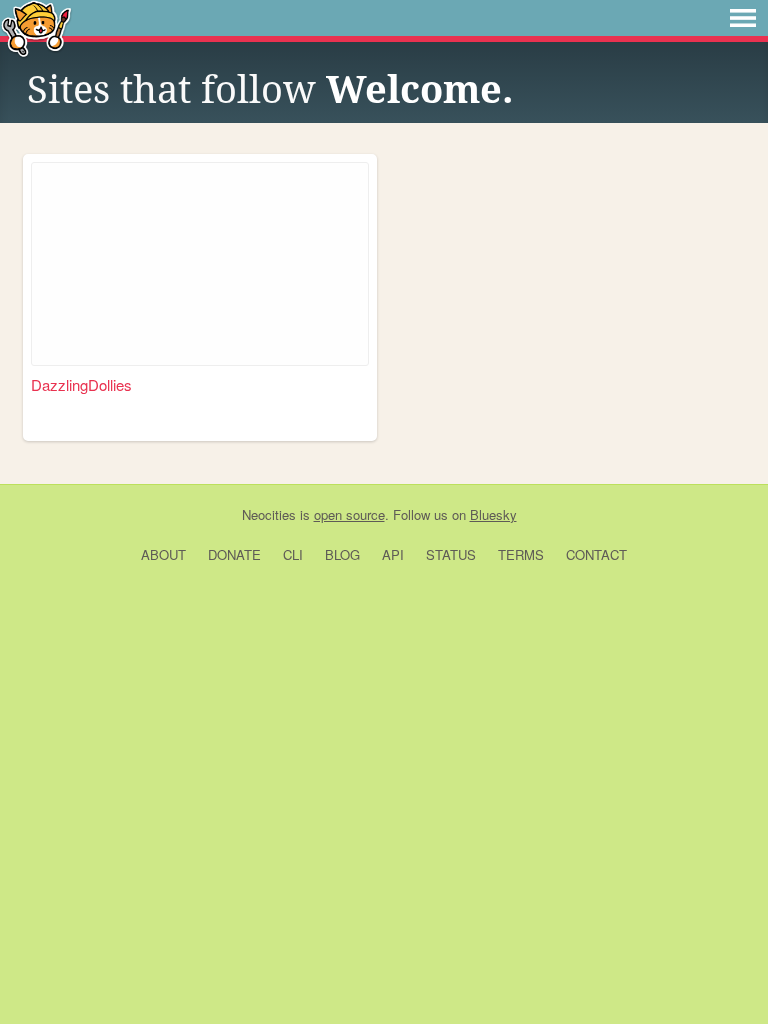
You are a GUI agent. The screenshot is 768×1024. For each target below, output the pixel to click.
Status (451, 554)
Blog (342, 554)
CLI (293, 554)
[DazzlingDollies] (200, 264)
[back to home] (36, 27)
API (393, 554)
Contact (596, 554)
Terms (521, 554)
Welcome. (420, 90)
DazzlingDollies (81, 384)
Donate (234, 554)
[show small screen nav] (743, 18)
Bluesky (493, 514)
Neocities (269, 514)
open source (349, 514)
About (163, 554)
